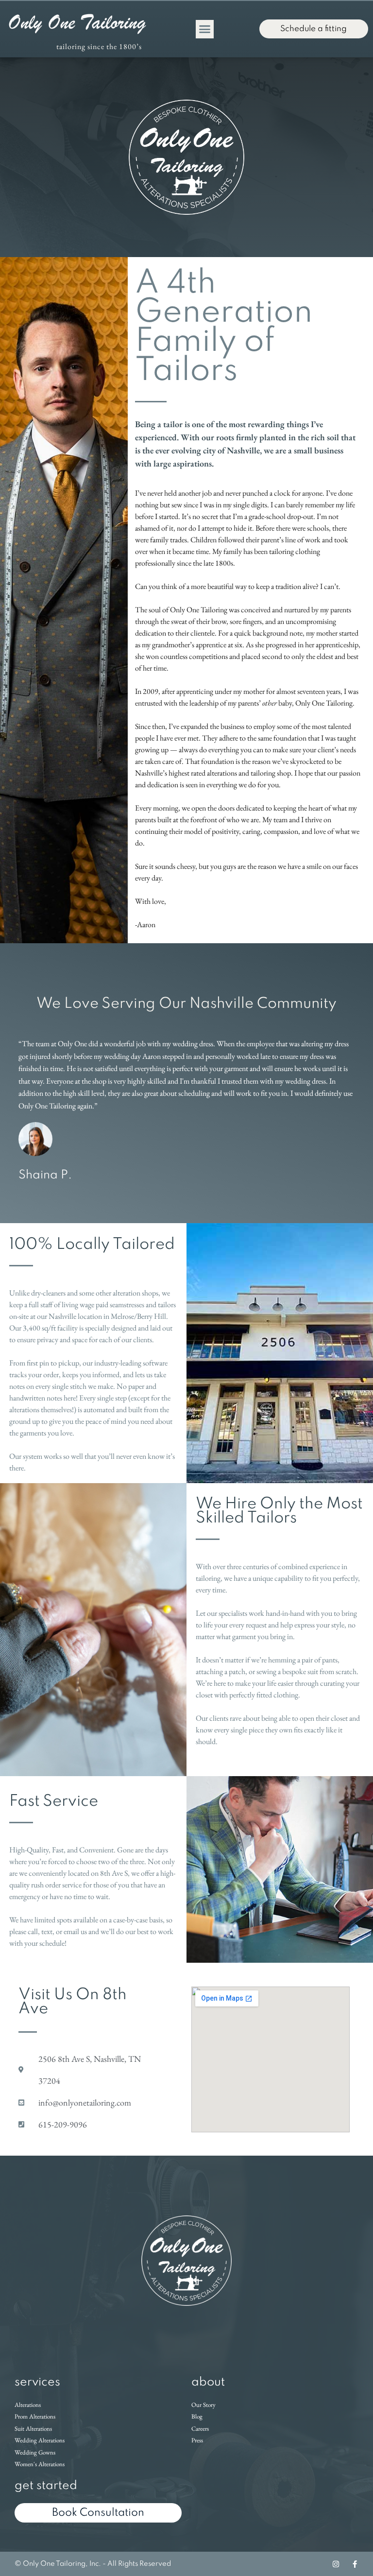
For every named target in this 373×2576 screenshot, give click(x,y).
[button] (205, 29)
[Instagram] (336, 2564)
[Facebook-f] (355, 2564)
